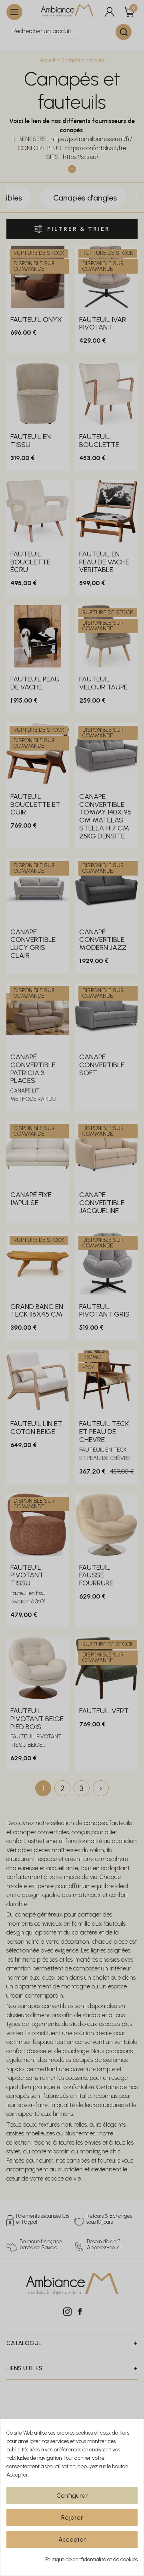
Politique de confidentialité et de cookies (91, 2559)
